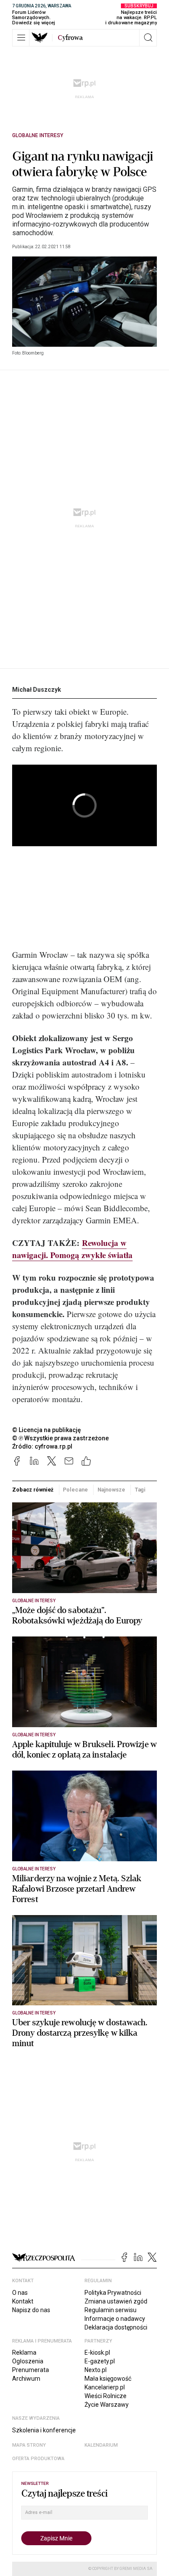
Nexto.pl (96, 2370)
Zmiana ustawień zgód (116, 2301)
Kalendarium (101, 2445)
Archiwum (26, 2379)
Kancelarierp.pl (105, 2387)
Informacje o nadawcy (115, 2319)
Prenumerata (31, 2370)
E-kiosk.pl (97, 2353)
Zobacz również (33, 1490)
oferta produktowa (38, 2459)
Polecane (75, 1490)
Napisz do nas (31, 2310)
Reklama (24, 2353)
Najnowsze (111, 1490)
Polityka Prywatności (113, 2293)
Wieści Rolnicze (106, 2396)
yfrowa (70, 38)
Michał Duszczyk (37, 690)
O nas (20, 2293)
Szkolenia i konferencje (44, 2430)
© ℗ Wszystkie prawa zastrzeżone (60, 1438)
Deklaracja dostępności (116, 2327)
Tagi (140, 1490)
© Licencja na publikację (47, 1430)
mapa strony (29, 2445)
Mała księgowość (108, 2379)
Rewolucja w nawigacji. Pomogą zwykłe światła (72, 1249)
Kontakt (23, 2301)
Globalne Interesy (38, 135)
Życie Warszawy (107, 2405)
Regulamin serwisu (110, 2310)
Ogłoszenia (28, 2361)
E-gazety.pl (100, 2361)
